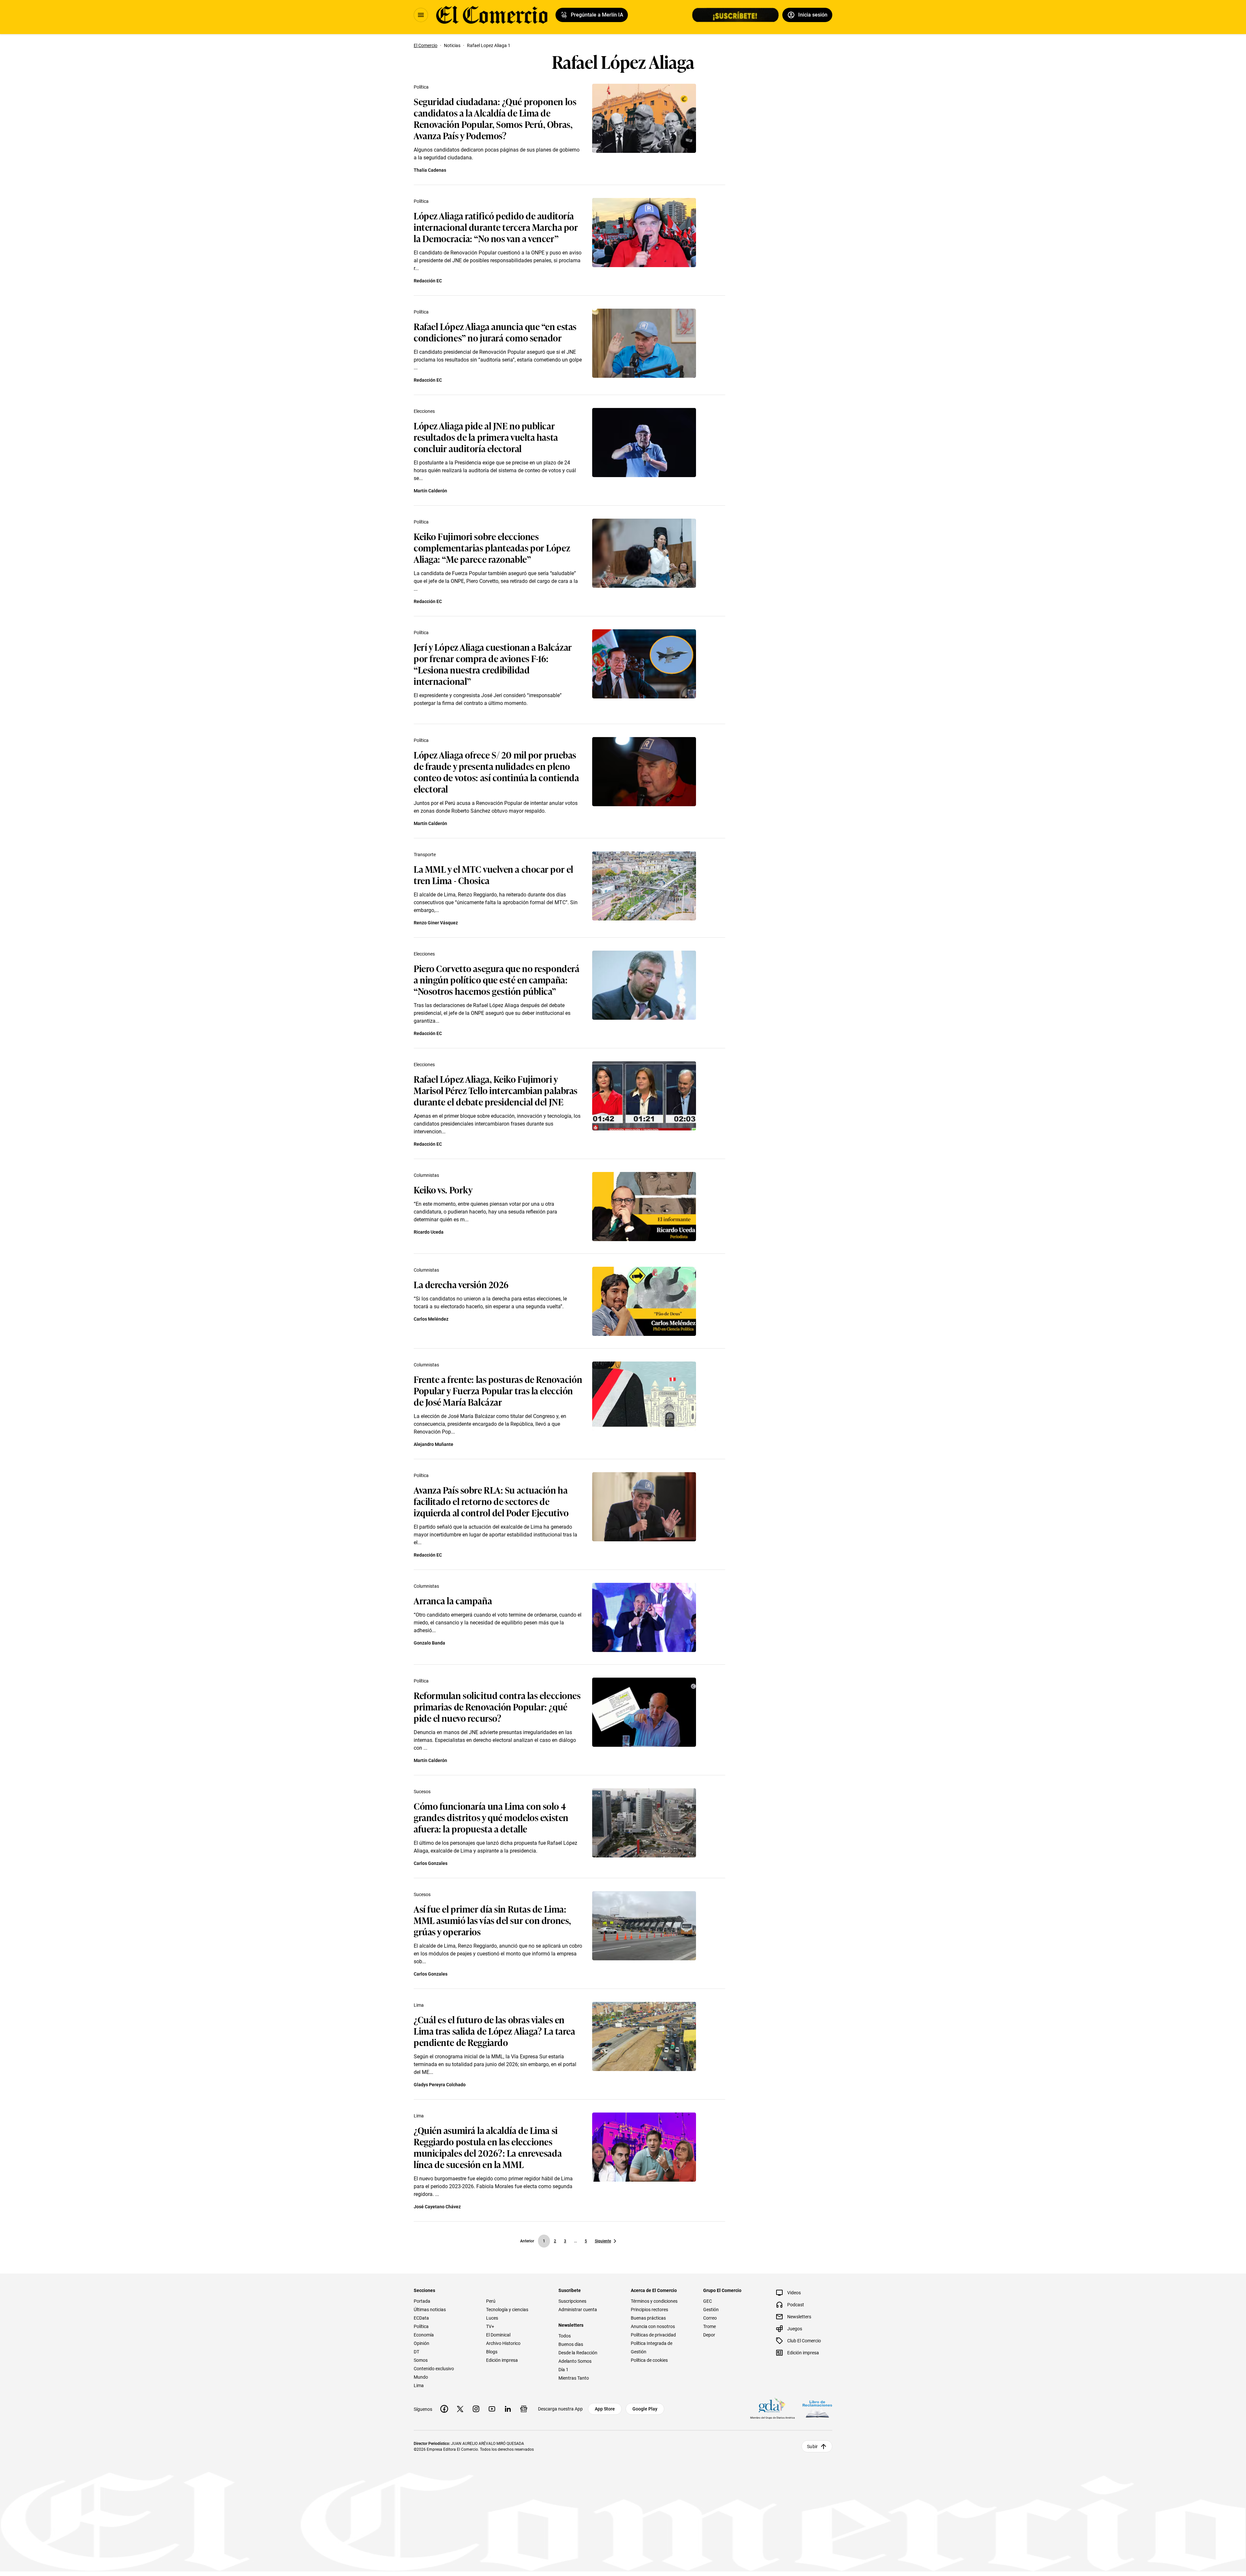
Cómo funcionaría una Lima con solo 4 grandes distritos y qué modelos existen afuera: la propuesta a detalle (491, 1817)
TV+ (490, 2326)
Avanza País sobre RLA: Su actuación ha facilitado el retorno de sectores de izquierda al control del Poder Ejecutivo (491, 1501)
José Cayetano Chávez (437, 2207)
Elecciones (424, 411)
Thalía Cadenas (430, 170)
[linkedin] (508, 2409)
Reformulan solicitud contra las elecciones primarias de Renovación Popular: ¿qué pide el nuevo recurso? (497, 1706)
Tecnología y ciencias (507, 2310)
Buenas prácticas (648, 2318)
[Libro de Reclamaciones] (817, 2409)
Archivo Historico (503, 2343)
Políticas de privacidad (653, 2335)
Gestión (711, 2310)
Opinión (421, 2343)
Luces (492, 2318)
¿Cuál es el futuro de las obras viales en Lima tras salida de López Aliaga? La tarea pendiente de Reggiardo (495, 2031)
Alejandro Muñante (434, 1444)
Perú (491, 2301)
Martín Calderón (430, 491)
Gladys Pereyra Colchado (440, 2085)
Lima (419, 2005)
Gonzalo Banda (429, 1643)
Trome (709, 2326)
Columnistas (426, 1175)
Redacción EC (428, 281)
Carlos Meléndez (431, 1319)
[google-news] (524, 2409)
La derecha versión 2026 (461, 1284)
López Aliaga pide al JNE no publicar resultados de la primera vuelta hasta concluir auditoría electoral (486, 437)
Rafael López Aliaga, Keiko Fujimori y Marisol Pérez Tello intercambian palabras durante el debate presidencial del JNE (496, 1090)
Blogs (492, 2352)
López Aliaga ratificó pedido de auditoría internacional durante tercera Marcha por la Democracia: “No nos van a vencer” (496, 227)
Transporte (425, 855)
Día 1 (563, 2370)
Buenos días (571, 2344)
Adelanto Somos (575, 2361)
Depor (709, 2335)
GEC (708, 2301)
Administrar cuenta (578, 2310)
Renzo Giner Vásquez (436, 923)
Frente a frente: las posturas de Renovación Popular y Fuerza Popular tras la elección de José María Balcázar (498, 1390)
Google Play (645, 2409)
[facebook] (444, 2409)
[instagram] (476, 2409)
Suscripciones (572, 2301)
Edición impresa (502, 2360)
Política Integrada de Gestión (652, 2348)
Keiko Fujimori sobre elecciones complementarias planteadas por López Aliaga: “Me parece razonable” (492, 547)
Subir (812, 2447)
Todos (565, 2336)
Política (421, 87)
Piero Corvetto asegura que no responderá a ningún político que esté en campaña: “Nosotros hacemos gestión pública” (497, 979)
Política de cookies (649, 2360)
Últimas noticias (430, 2310)
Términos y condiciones (654, 2301)
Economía (424, 2335)
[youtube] (492, 2409)
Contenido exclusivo (434, 2369)
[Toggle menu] (421, 15)
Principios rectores (649, 2310)
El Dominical (498, 2335)
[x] (460, 2409)
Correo (710, 2318)
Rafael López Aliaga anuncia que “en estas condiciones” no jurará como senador (495, 332)
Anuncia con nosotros (653, 2326)
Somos (421, 2360)
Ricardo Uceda (429, 1232)
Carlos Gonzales (431, 1863)
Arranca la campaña (453, 1600)
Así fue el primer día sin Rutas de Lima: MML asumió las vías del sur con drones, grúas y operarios (492, 1920)
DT (416, 2352)
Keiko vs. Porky (443, 1189)
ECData (421, 2318)
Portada (422, 2301)
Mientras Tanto (574, 2378)
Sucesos (422, 1792)
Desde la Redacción (578, 2353)
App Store (605, 2409)
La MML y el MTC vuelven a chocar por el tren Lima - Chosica (494, 874)
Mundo (421, 2377)
